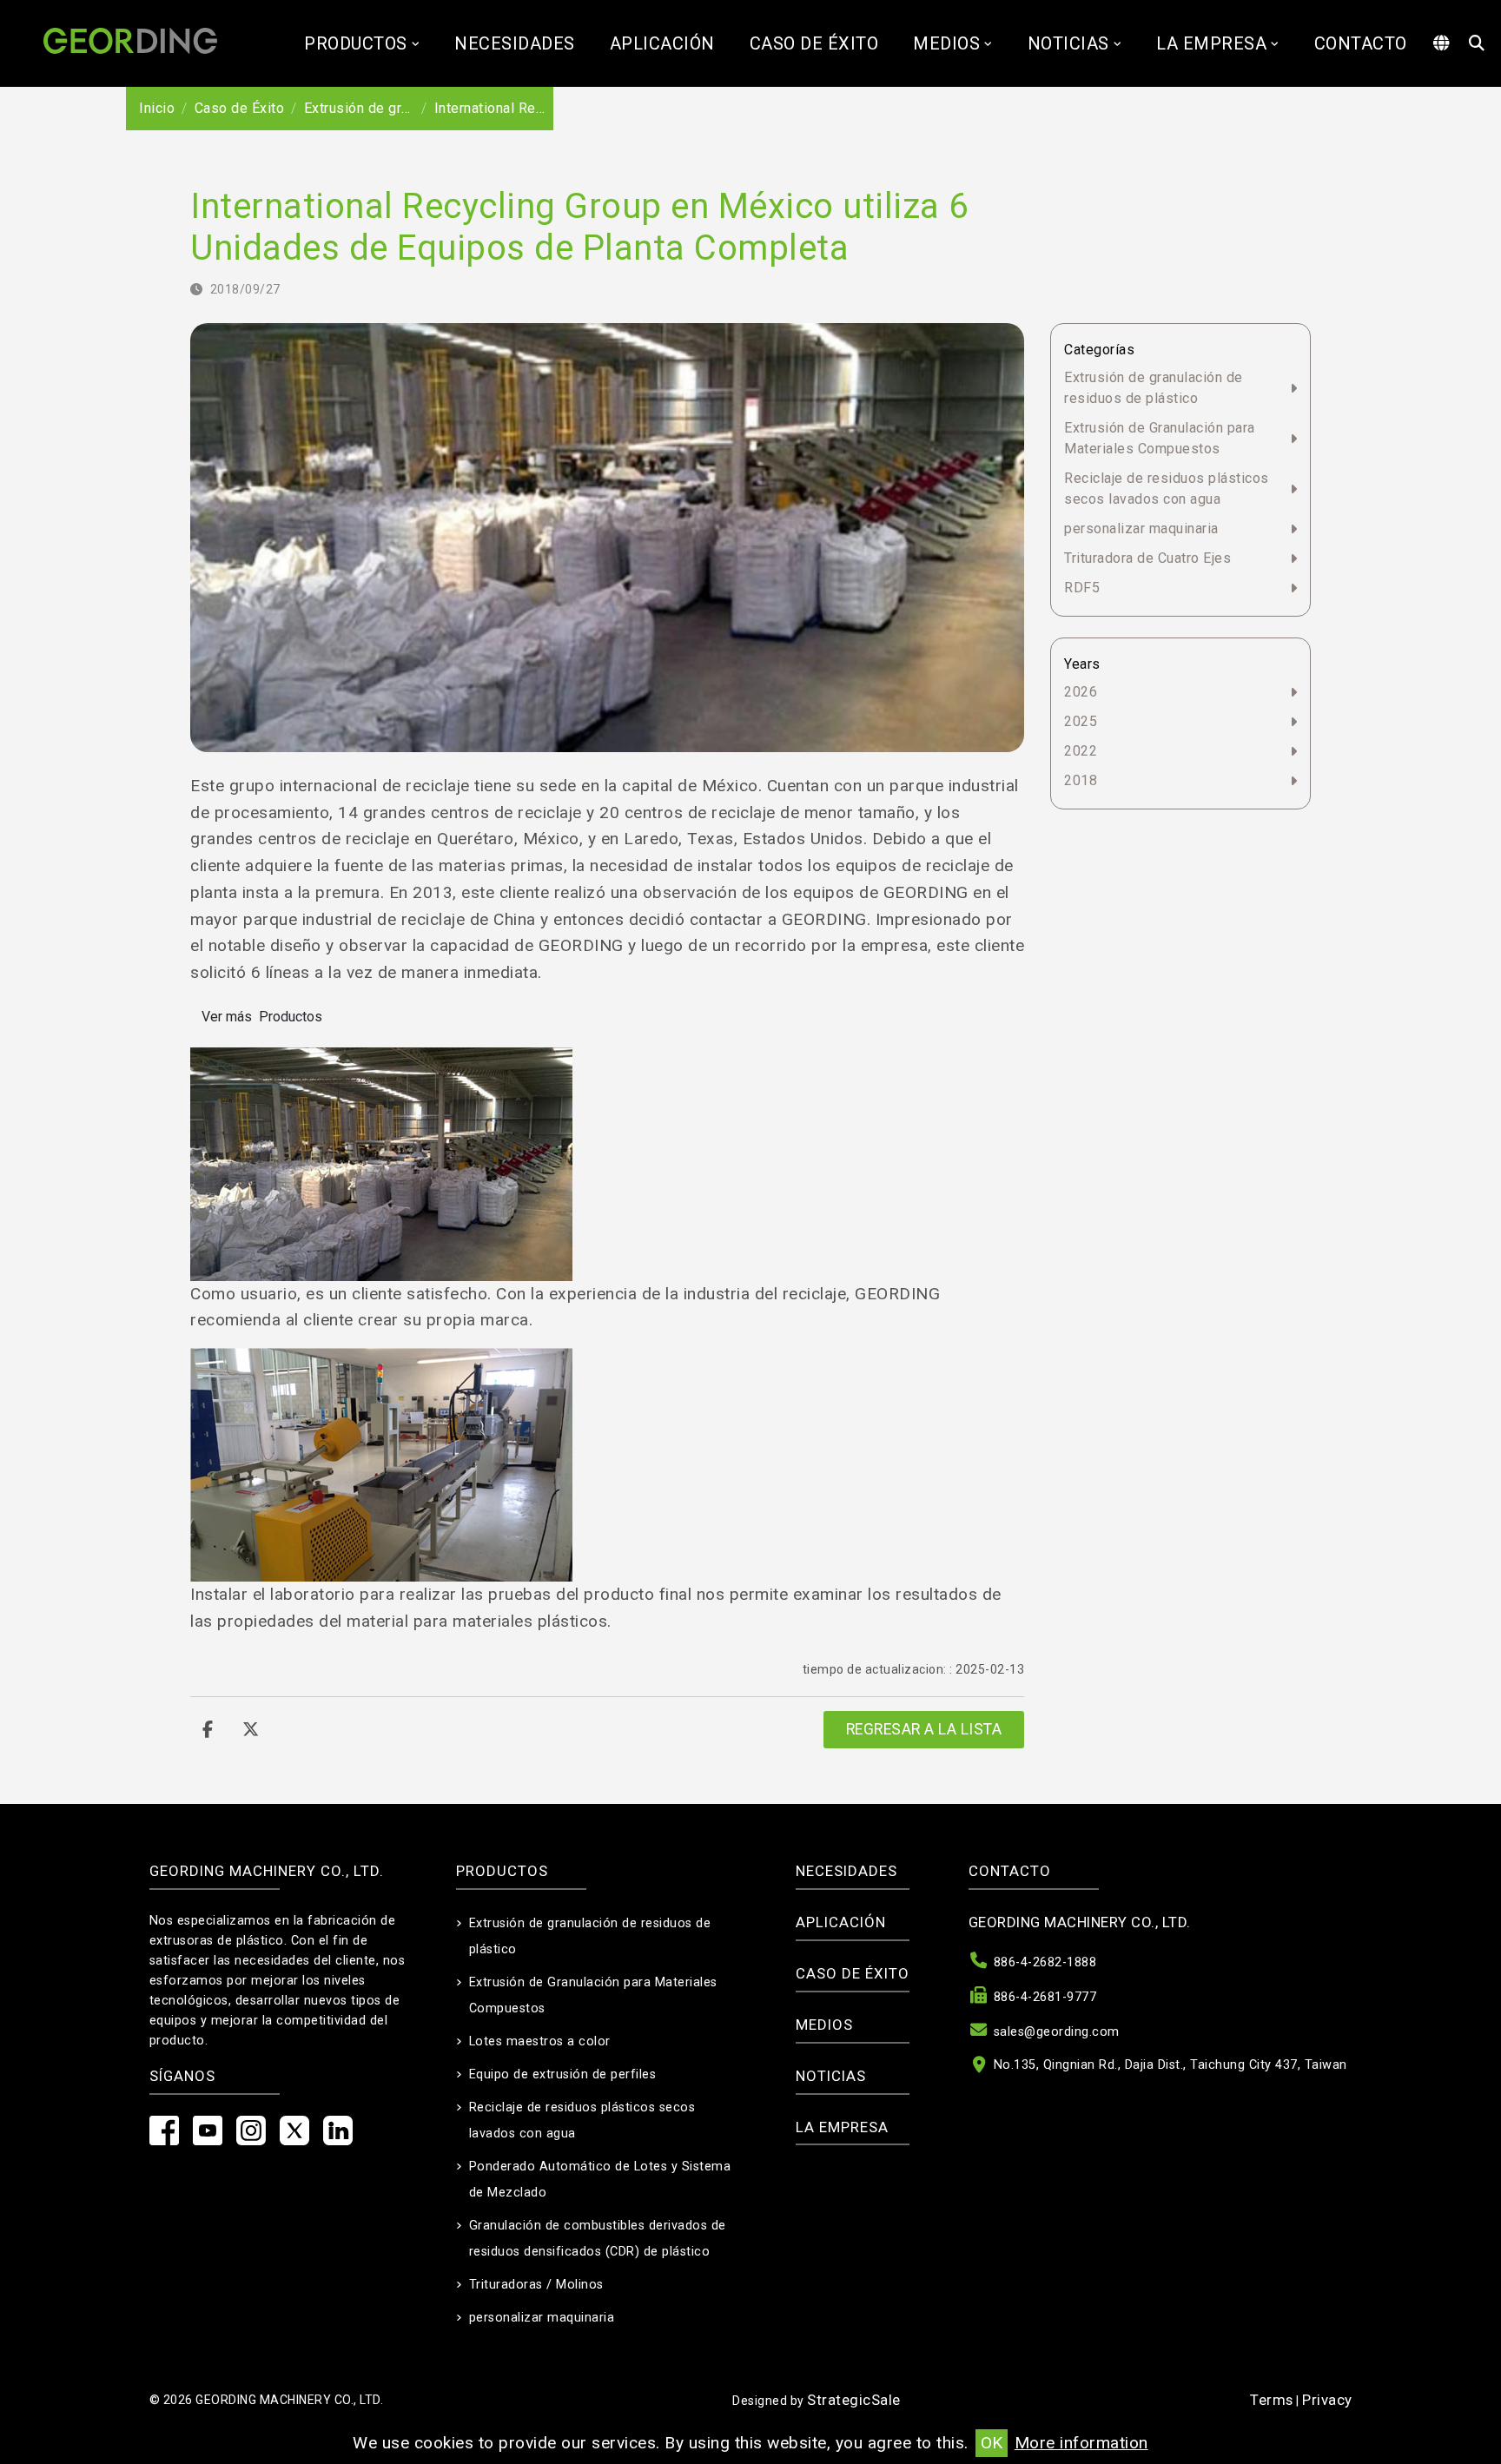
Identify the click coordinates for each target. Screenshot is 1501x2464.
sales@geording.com (1057, 2032)
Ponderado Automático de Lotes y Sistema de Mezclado (600, 2180)
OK (992, 2443)
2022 (1081, 751)
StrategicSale (854, 2400)
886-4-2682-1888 (1045, 1962)
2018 (1081, 780)
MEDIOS (946, 43)
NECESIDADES (515, 43)
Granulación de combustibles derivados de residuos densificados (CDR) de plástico (598, 2239)
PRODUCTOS (356, 43)
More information (1081, 2443)
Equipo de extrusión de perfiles (563, 2074)
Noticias (1068, 43)
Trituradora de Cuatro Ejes (1147, 558)
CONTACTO (1361, 43)
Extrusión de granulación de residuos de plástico (1154, 388)
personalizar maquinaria (1141, 528)
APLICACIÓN (662, 43)
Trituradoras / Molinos (536, 2285)
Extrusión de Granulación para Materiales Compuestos (1160, 438)
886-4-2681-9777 (1045, 1997)
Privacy (1327, 2400)
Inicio (157, 108)
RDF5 (1082, 588)
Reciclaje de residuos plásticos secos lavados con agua (1167, 489)
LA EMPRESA (1211, 43)
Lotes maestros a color (540, 2041)
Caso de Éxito (814, 43)
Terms (1272, 2400)
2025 (1081, 721)
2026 (1081, 692)
